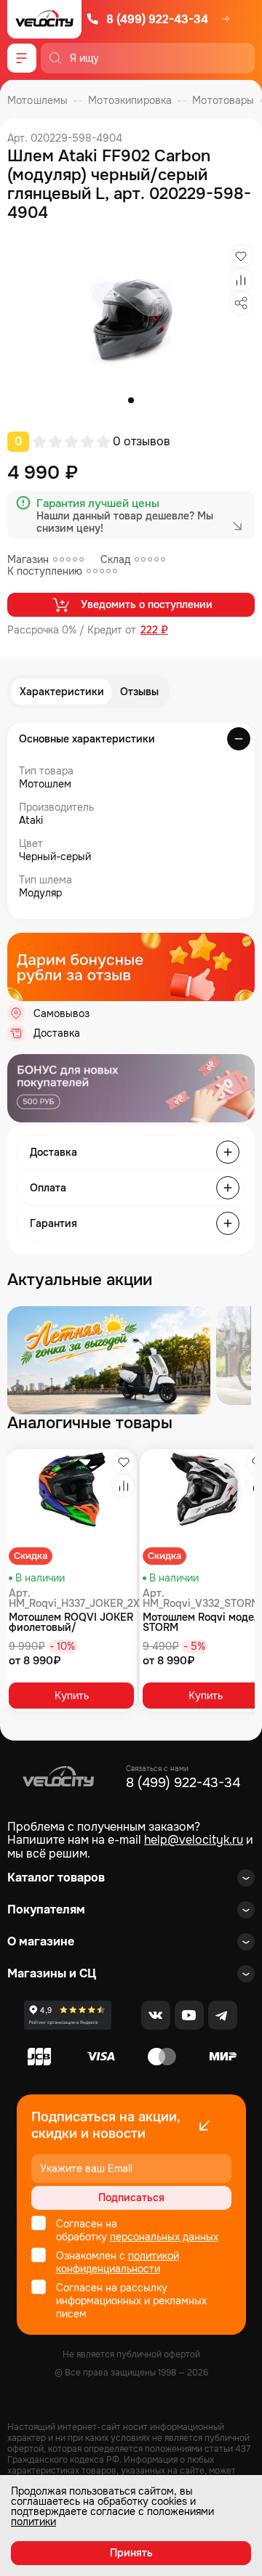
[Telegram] (223, 2015)
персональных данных (164, 2237)
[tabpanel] (131, 317)
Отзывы (139, 692)
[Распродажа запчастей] (108, 1360)
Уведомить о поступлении (147, 604)
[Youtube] (189, 2015)
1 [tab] (131, 400)
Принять (131, 2553)
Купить (72, 1696)
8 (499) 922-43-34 (157, 19)
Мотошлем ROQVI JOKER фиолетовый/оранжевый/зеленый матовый (71, 1622)
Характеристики (62, 692)
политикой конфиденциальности (118, 2262)
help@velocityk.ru (194, 1840)
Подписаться (131, 2198)
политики (33, 2522)
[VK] (156, 2015)
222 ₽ (154, 630)
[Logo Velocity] (44, 19)
